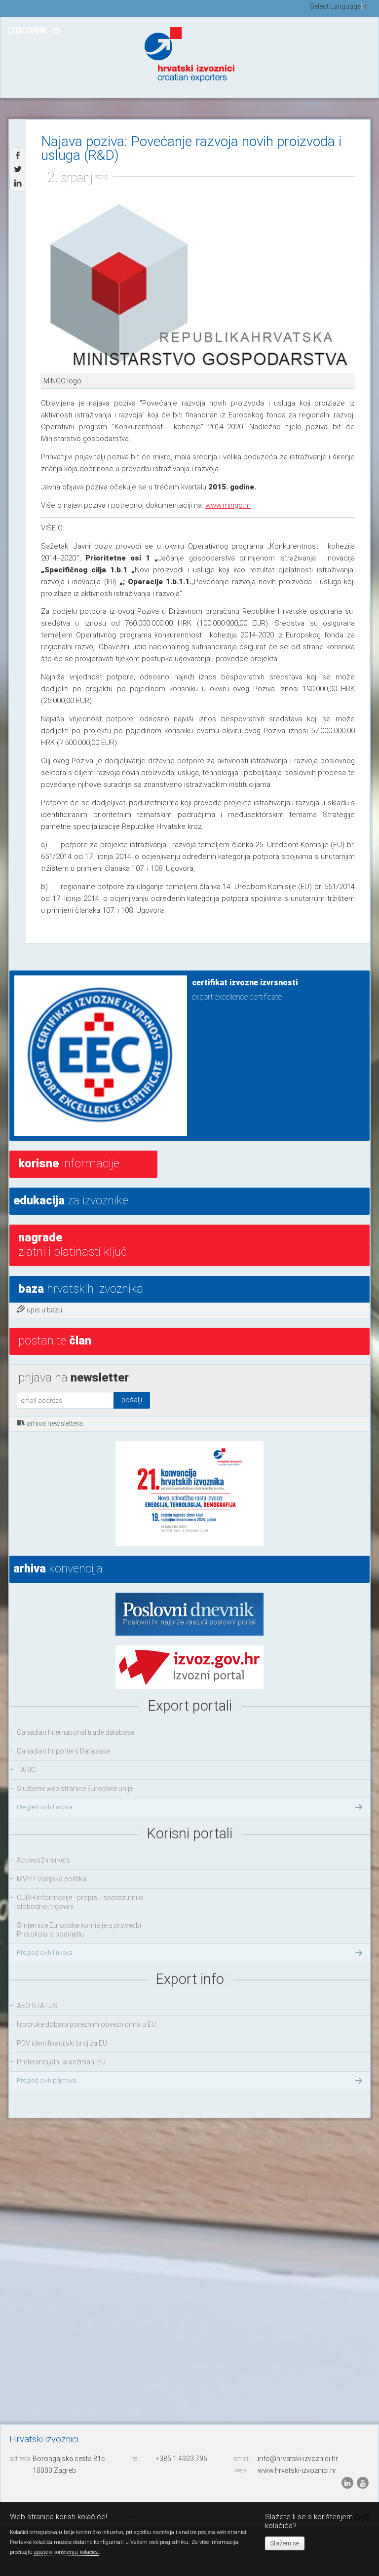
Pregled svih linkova (45, 1807)
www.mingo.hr (228, 505)
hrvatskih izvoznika (81, 1289)
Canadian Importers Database (63, 1751)
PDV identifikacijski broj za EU (62, 2043)
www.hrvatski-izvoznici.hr (297, 2470)
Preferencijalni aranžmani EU (61, 2062)
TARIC (26, 1770)
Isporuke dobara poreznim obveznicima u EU (86, 2024)
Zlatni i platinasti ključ (73, 1245)
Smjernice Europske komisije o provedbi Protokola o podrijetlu (79, 1930)
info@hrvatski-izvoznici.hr (298, 2459)
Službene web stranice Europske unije (75, 1789)
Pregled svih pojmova (47, 2080)
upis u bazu (44, 1310)
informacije (69, 1163)
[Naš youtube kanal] (363, 2483)
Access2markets (43, 1860)
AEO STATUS (37, 2006)
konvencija (58, 1568)
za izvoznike (71, 1200)
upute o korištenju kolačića (66, 2552)
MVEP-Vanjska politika (52, 1879)
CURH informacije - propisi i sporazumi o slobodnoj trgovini (80, 1902)
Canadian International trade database (76, 1732)
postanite (55, 1341)
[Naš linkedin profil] (348, 2483)
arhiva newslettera (55, 1423)
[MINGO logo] (198, 287)
